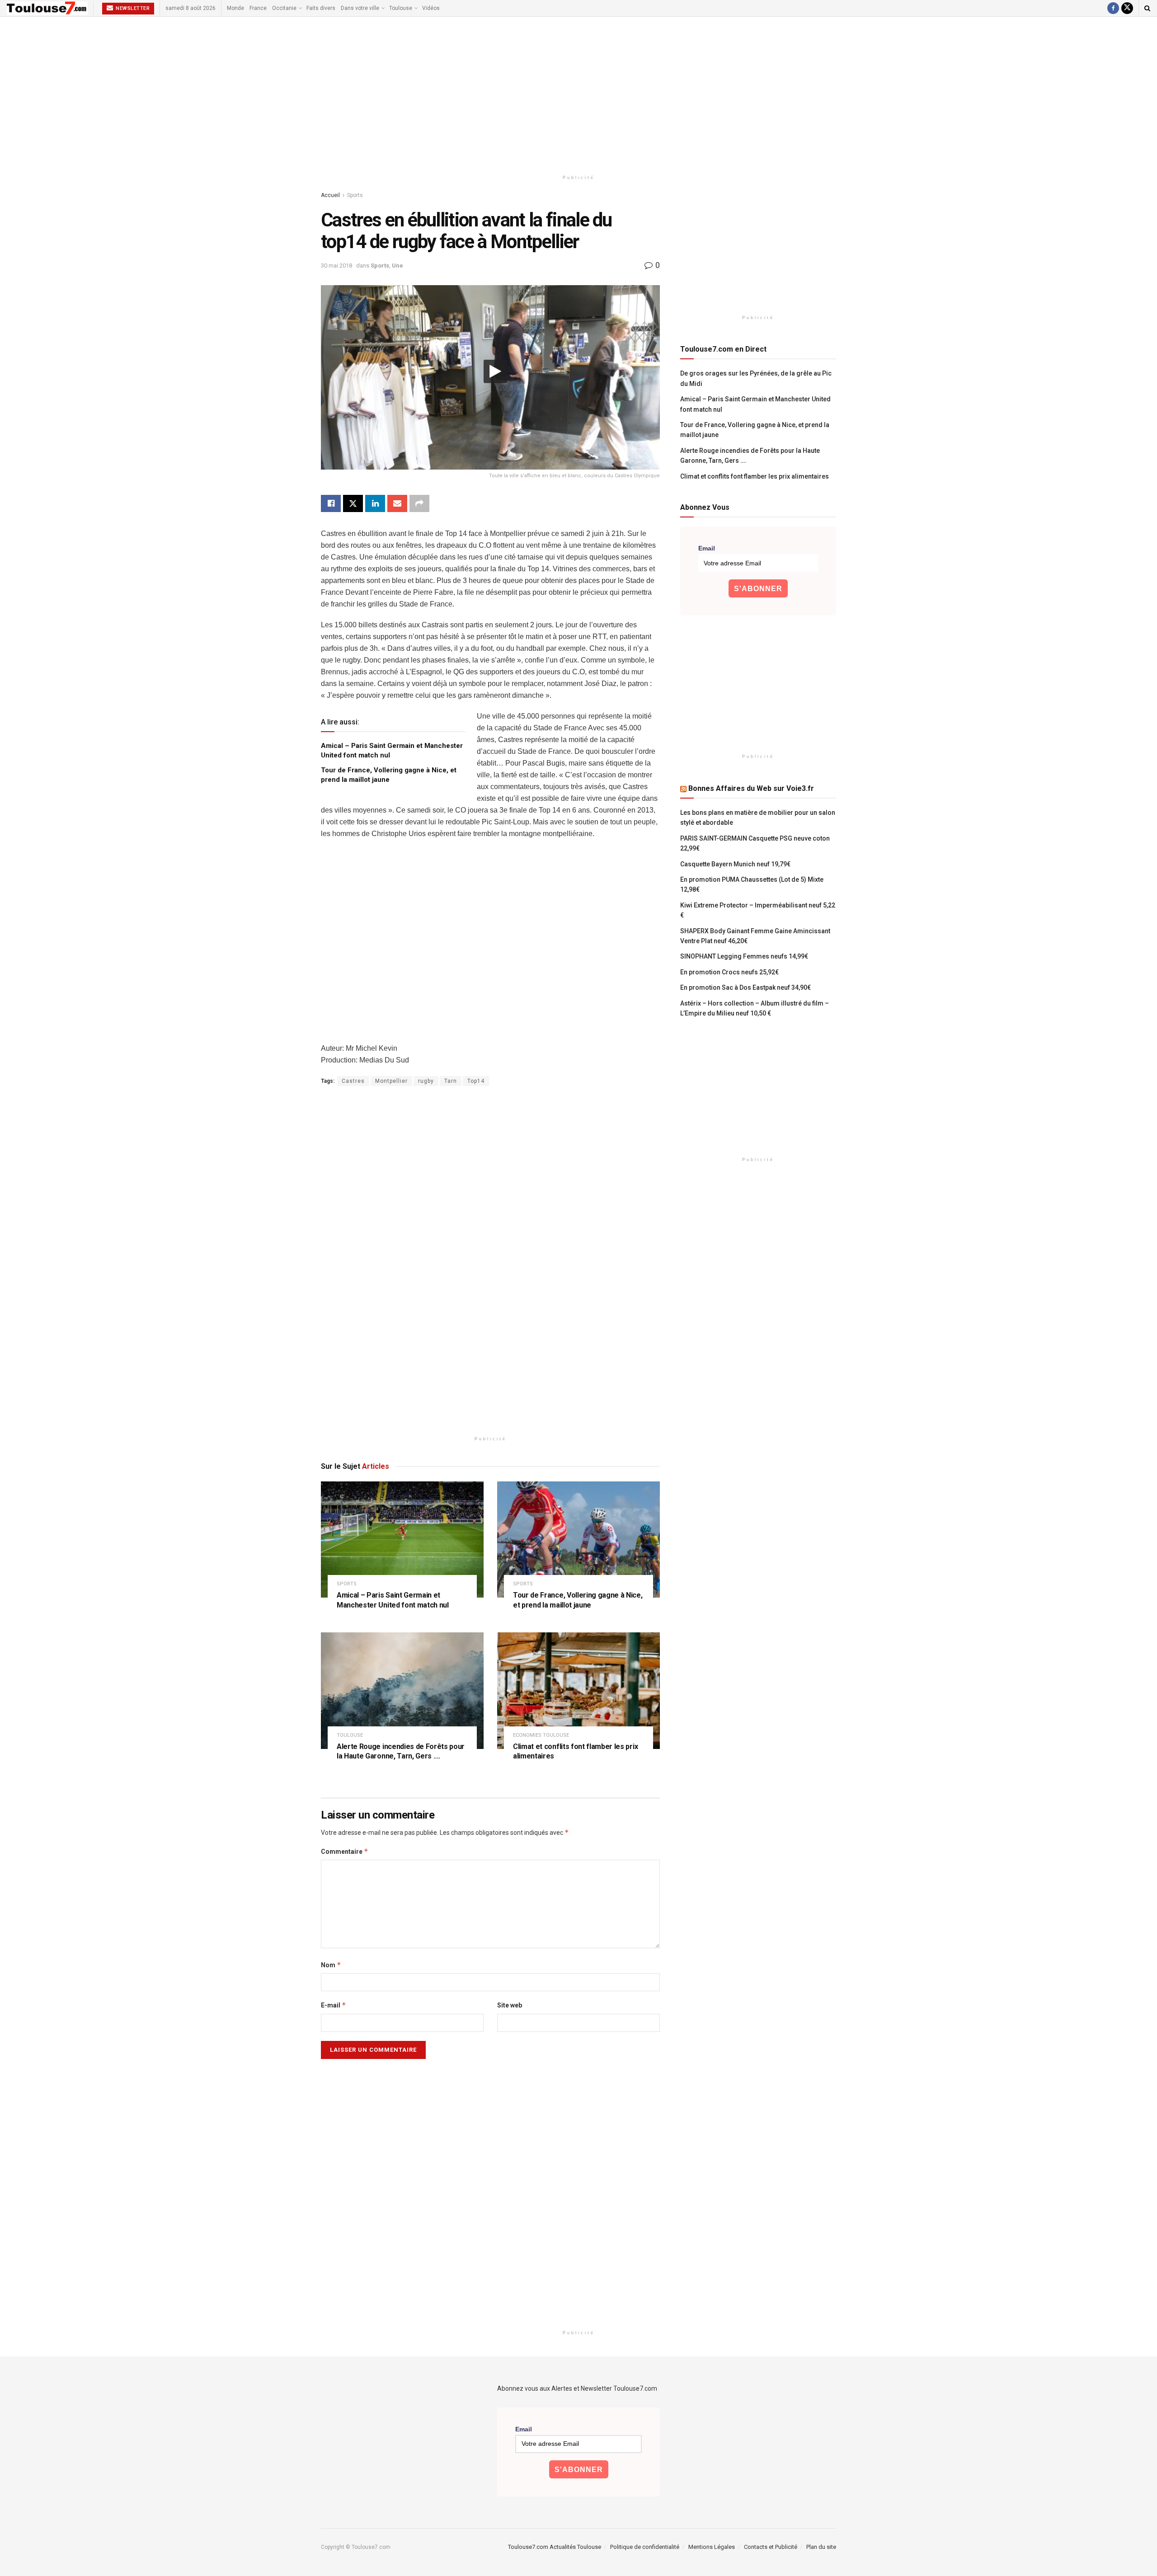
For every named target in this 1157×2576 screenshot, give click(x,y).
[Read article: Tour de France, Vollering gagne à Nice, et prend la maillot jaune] (578, 1539)
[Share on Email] (397, 503)
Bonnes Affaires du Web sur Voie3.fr (751, 788)
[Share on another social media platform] (419, 503)
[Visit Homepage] (47, 8)
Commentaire (345, 1851)
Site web (510, 2005)
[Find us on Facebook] (1113, 8)
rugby (426, 1081)
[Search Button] (1147, 8)
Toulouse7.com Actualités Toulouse (555, 2547)
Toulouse (401, 8)
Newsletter (132, 8)
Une (397, 266)
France (258, 8)
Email (707, 548)
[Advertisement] (578, 94)
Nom (331, 1965)
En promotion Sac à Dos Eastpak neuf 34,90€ (745, 987)
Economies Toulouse (541, 1735)
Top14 (476, 1081)
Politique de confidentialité (645, 2547)
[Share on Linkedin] (375, 503)
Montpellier (391, 1081)
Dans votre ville (360, 8)
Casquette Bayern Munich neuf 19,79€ (735, 864)
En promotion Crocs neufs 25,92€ (729, 972)
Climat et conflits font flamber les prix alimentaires (755, 476)
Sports (355, 195)
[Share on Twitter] (353, 503)
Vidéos (431, 8)
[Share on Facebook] (331, 503)
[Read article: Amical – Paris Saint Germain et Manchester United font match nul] (402, 1539)
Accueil (330, 195)
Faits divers (321, 8)
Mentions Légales (712, 2547)
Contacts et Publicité (771, 2547)
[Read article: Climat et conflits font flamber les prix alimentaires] (578, 1690)
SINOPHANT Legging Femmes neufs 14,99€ (744, 956)
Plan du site (821, 2547)
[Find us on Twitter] (1127, 8)
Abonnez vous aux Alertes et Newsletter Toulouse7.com (577, 2388)
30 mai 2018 (336, 266)
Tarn (451, 1081)
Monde (235, 8)
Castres (353, 1081)
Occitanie (284, 8)
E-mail (334, 2005)
